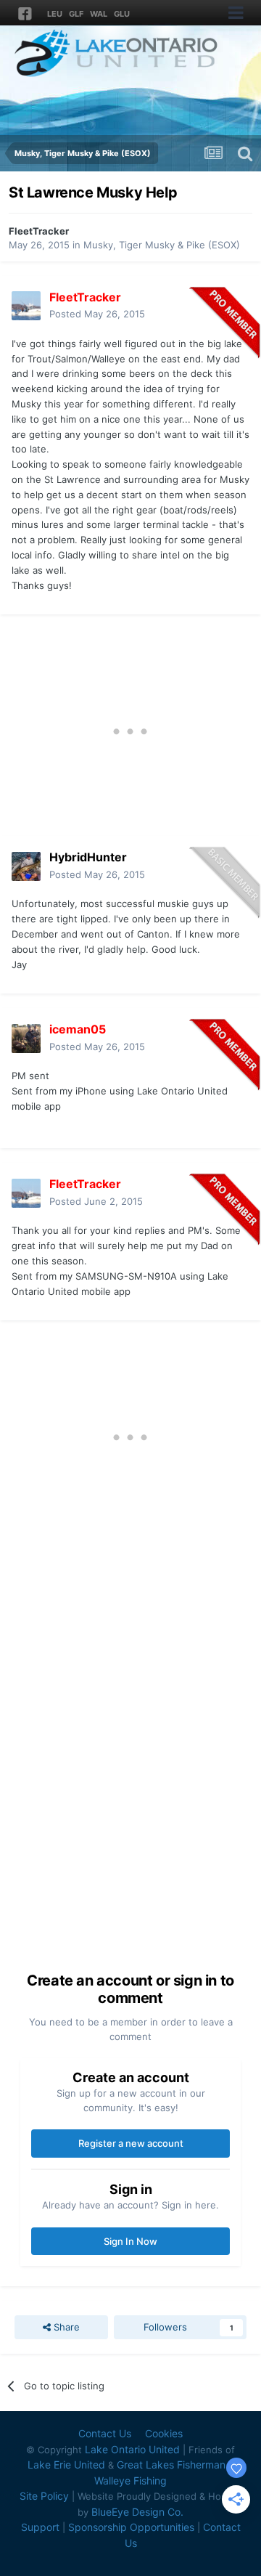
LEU (55, 14)
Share (65, 2327)
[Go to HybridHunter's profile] (26, 866)
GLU (122, 14)
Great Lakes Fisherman (171, 2465)
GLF (76, 14)
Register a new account (131, 2143)
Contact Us (105, 2433)
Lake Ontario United (132, 2449)
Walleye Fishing (130, 2480)
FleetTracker (39, 231)
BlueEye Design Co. (137, 2512)
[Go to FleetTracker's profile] (26, 306)
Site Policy (44, 2496)
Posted (97, 314)
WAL (99, 14)
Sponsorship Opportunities (131, 2527)
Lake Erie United (66, 2465)
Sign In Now (130, 2241)
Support (40, 2527)
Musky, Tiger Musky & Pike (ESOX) (162, 245)
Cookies (164, 2433)
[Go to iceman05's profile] (26, 1039)
